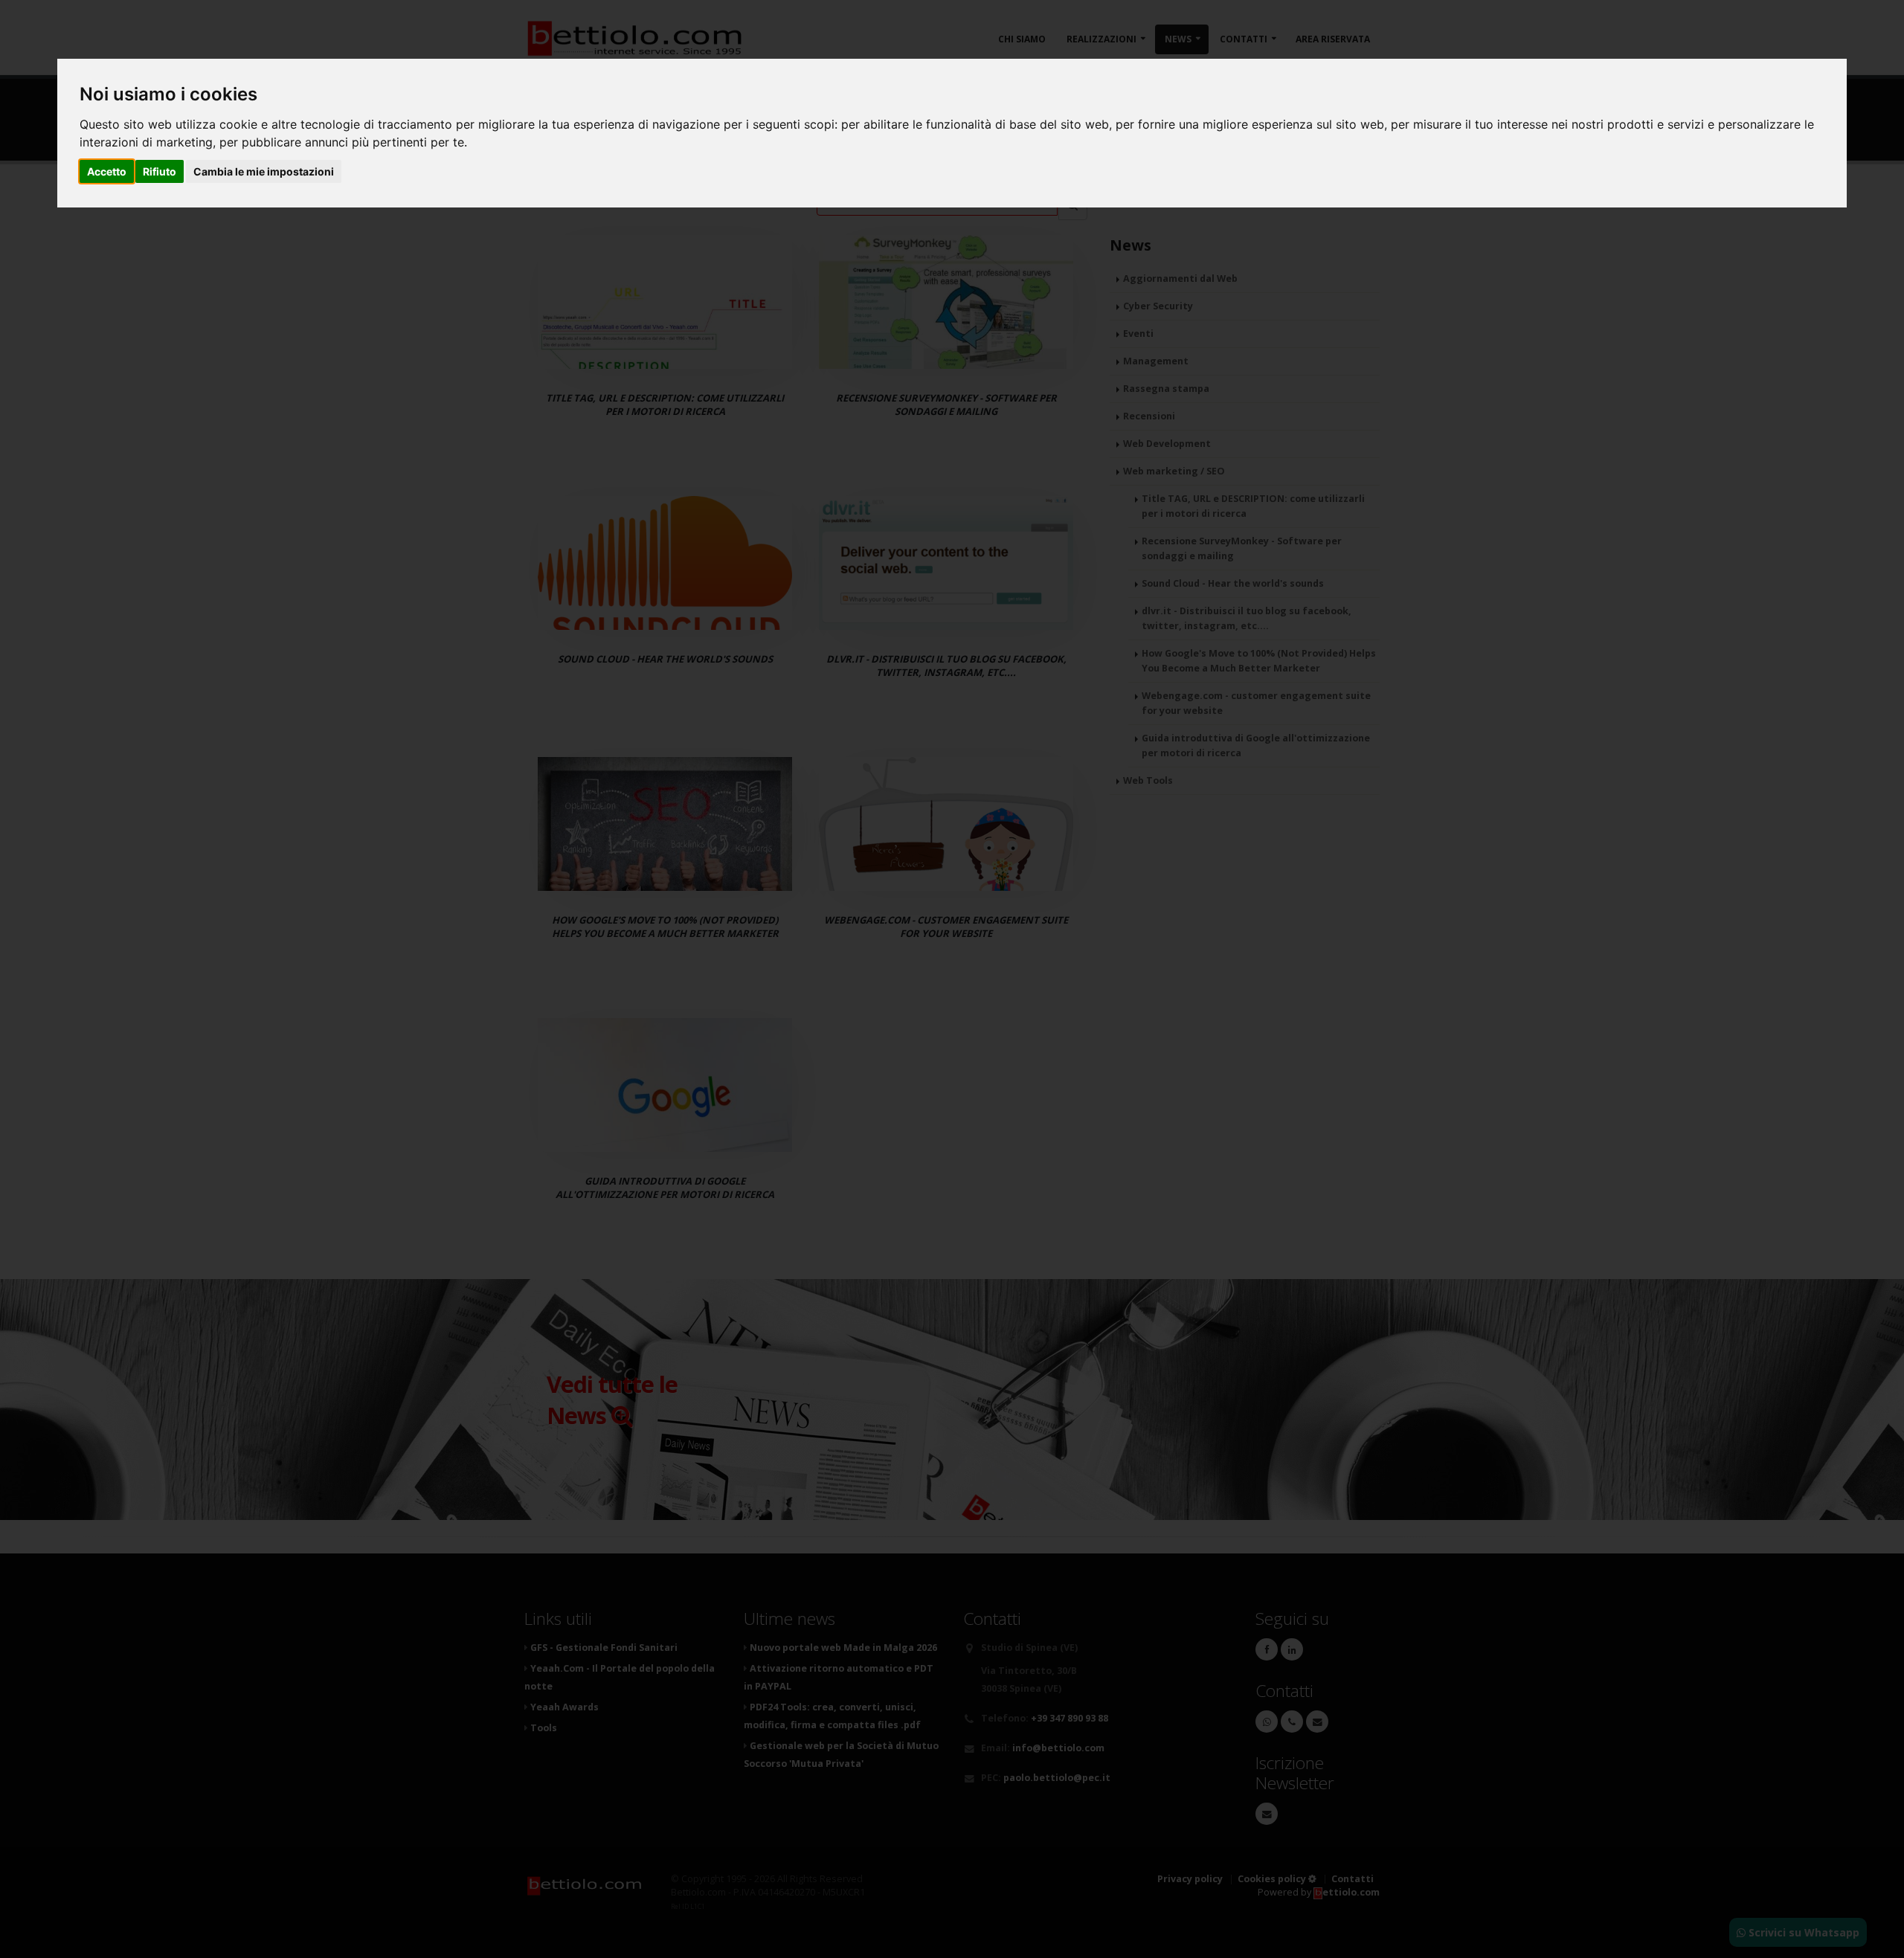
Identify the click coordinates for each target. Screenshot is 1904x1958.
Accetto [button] (107, 171)
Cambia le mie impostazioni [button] (264, 171)
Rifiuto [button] (160, 171)
